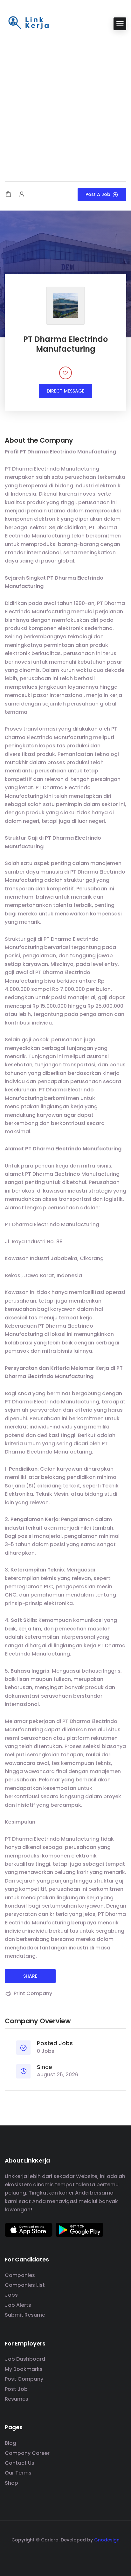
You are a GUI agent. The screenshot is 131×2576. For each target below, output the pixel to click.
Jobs (11, 2295)
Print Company (33, 1993)
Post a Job (98, 194)
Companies (20, 2275)
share (30, 1976)
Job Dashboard (25, 2359)
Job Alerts (18, 2305)
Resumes (17, 2399)
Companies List (25, 2285)
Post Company (24, 2379)
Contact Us (20, 2463)
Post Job (16, 2389)
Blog (10, 2443)
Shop (11, 2483)
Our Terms (18, 2473)
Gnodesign (107, 2540)
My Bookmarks (24, 2369)
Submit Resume (25, 2315)
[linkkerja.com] (29, 23)
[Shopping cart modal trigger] (8, 195)
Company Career (27, 2453)
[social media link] (66, 2555)
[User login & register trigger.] (22, 195)
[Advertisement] (65, 107)
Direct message (65, 391)
